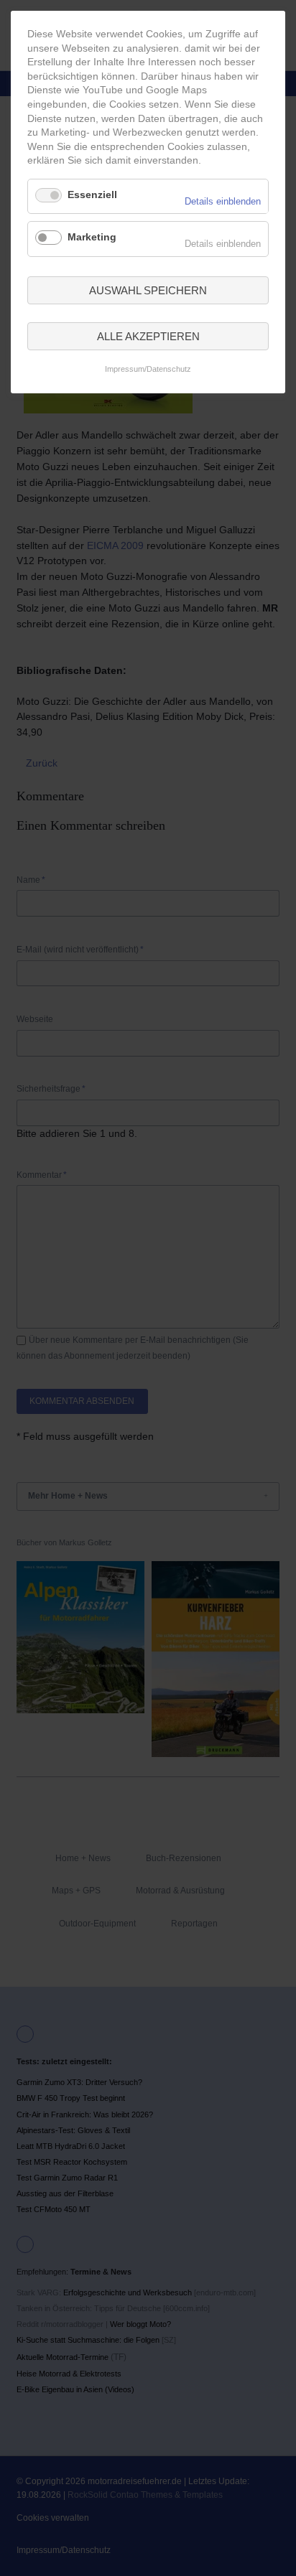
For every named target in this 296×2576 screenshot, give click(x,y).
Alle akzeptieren (148, 336)
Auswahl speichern (148, 290)
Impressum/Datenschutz (148, 369)
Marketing (92, 237)
